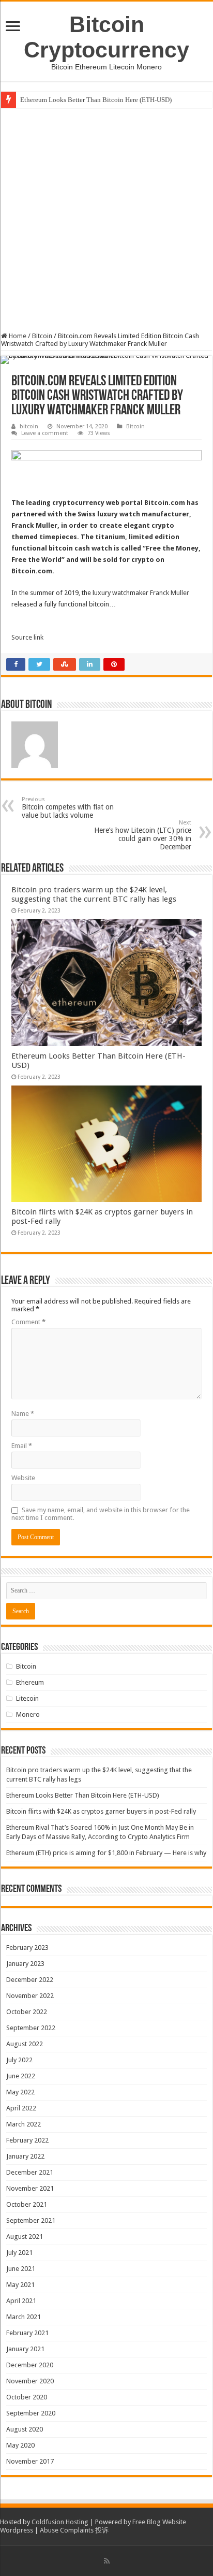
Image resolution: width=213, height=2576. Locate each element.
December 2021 (30, 2172)
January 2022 (25, 2156)
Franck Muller (170, 593)
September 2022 (31, 2028)
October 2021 (27, 2204)
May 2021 (20, 2285)
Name (23, 1414)
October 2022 (27, 2012)
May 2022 (20, 2092)
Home (17, 336)
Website (23, 1478)
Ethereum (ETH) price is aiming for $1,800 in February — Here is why (106, 1853)
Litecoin (27, 1698)
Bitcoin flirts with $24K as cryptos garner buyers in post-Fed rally (101, 1811)
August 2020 (25, 2429)
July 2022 (19, 2060)
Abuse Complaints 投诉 (74, 2530)
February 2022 (27, 2140)
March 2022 (24, 2124)
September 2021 (31, 2220)
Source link (27, 637)
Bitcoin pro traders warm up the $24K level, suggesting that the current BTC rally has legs (94, 894)
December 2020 (30, 2365)
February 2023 (27, 1948)
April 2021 (21, 2301)
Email (22, 1446)
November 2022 (30, 1996)
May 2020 (20, 2445)
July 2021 (19, 2253)
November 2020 (30, 2381)
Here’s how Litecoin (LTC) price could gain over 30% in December (143, 835)
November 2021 (30, 2188)
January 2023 (25, 1964)
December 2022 (30, 1980)
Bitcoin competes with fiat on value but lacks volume (68, 808)
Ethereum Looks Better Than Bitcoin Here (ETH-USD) (96, 100)
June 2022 (21, 2076)
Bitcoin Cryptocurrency (106, 37)
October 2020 (27, 2397)
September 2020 (31, 2413)
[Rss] (107, 2561)
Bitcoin (42, 336)
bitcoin (29, 426)
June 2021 (21, 2269)
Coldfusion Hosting (60, 2522)
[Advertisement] (106, 220)
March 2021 (24, 2317)
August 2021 (25, 2237)
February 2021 (27, 2333)
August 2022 (25, 2044)
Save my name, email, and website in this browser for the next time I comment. (101, 1514)
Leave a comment (45, 433)
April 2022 (21, 2108)
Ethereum (30, 1682)
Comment (28, 1322)
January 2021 (25, 2349)
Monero (28, 1714)
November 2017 (30, 2461)
